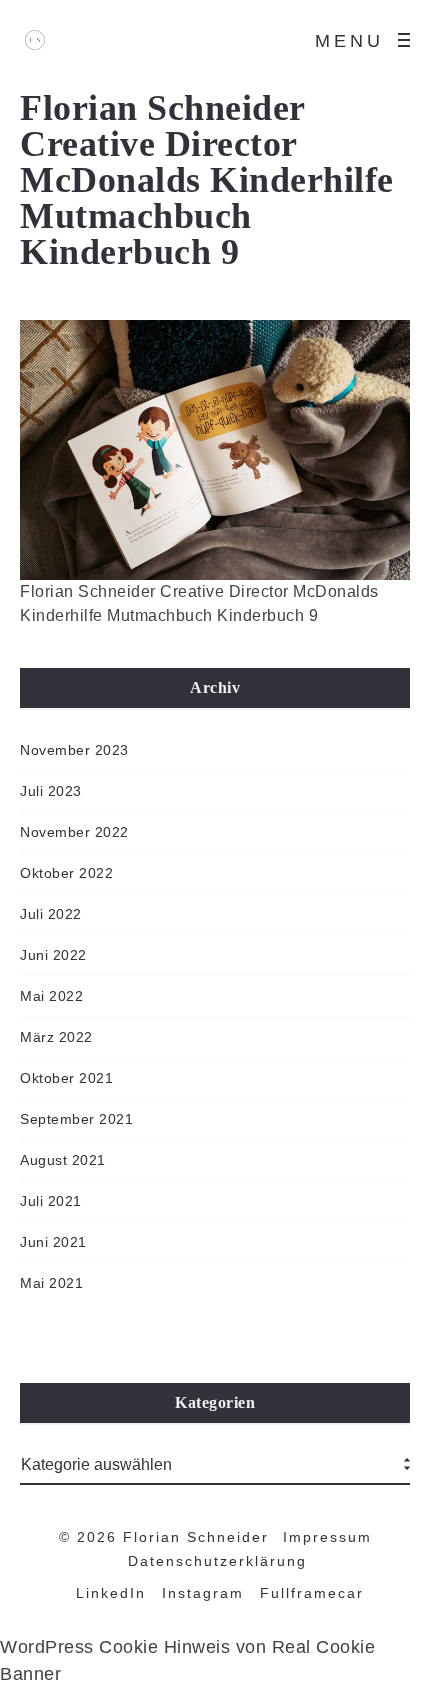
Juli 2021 (51, 1201)
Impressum (327, 1537)
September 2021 (76, 1119)
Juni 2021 (53, 1242)
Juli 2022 (51, 914)
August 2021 (63, 1160)
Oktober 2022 (66, 873)
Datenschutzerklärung (217, 1561)
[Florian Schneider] (35, 40)
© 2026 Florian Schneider (164, 1537)
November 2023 (74, 750)
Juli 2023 (51, 791)
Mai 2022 (51, 996)
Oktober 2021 (66, 1078)
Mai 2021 (51, 1283)
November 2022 (74, 832)
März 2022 (56, 1037)
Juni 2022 (53, 955)
